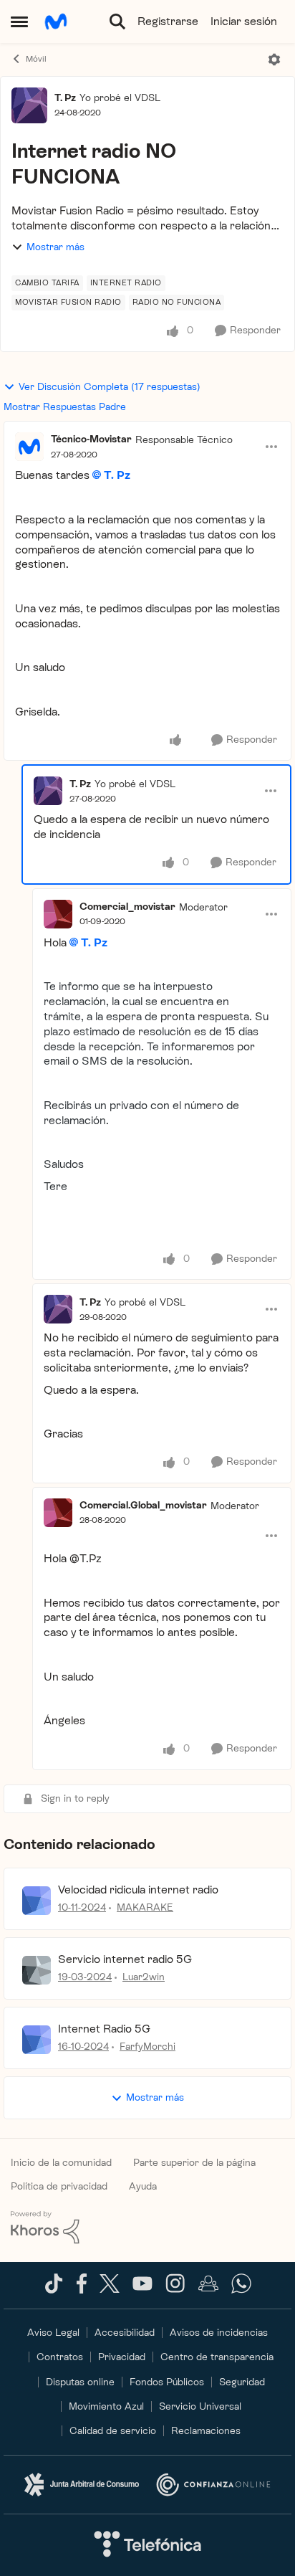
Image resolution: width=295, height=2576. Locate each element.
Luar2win (144, 1977)
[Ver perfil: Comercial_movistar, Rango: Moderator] (58, 914)
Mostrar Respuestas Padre (65, 407)
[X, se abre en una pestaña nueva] (110, 2290)
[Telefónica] (147, 2545)
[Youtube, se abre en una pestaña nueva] (142, 2287)
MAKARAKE (145, 1907)
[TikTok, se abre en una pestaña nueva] (54, 2290)
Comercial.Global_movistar (143, 1505)
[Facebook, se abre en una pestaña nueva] (82, 2290)
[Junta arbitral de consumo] (82, 2485)
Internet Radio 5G (104, 2029)
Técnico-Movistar (91, 439)
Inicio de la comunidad (61, 2163)
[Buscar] (117, 22)
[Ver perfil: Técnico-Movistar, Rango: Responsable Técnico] (29, 447)
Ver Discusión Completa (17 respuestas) (110, 387)
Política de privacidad (59, 2186)
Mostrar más (55, 247)
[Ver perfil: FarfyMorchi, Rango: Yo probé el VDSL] (37, 2040)
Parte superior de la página (194, 2163)
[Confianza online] (213, 2484)
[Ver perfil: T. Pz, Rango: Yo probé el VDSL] (29, 105)
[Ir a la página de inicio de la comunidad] (56, 22)
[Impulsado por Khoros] (147, 2228)
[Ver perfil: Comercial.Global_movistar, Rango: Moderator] (58, 1513)
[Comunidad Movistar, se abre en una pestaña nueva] (208, 2290)
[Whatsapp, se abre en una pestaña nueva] (241, 2290)
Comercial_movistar (127, 907)
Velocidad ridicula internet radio (138, 1890)
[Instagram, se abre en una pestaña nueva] (175, 2290)
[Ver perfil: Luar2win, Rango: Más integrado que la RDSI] (37, 1970)
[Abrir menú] (274, 60)
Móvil (36, 59)
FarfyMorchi (147, 2047)
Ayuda (143, 2186)
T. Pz (65, 98)
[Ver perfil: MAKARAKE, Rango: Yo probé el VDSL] (37, 1901)
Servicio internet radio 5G (125, 1959)
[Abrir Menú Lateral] (19, 22)
